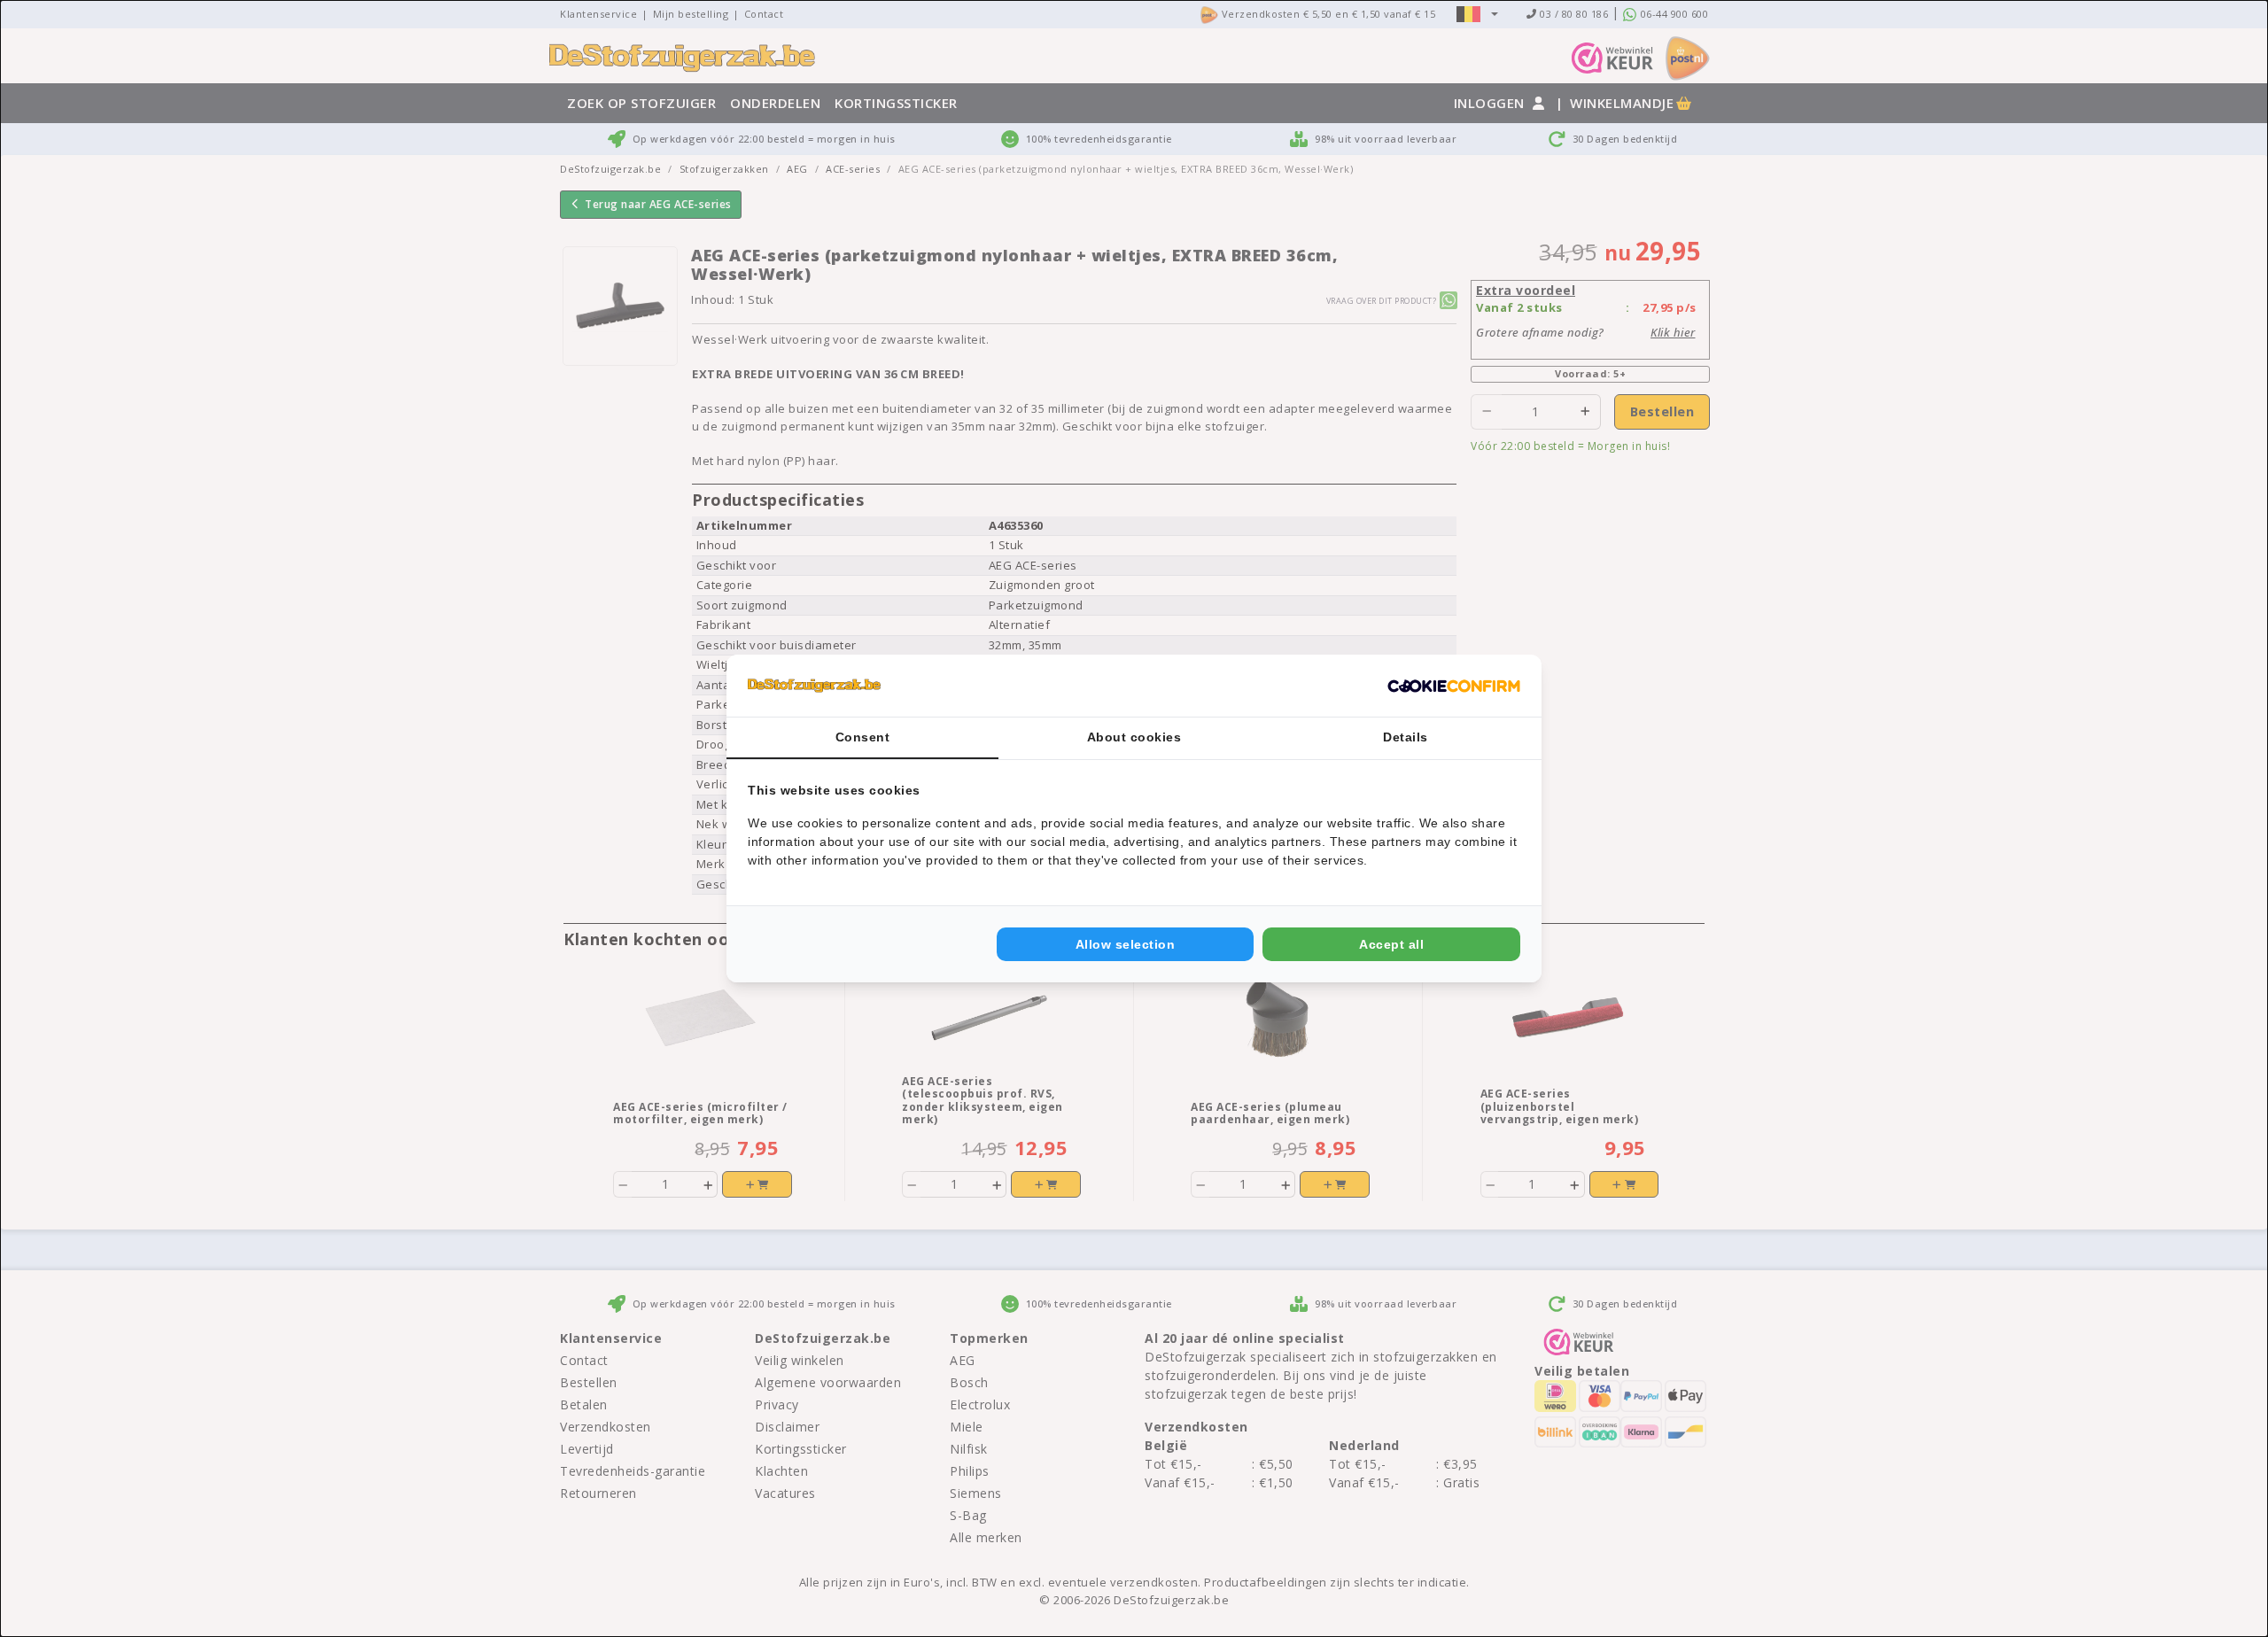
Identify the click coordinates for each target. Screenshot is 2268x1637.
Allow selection (1126, 944)
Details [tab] (1406, 737)
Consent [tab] (863, 737)
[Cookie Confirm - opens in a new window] (1454, 686)
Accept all (1391, 944)
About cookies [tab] (1134, 737)
